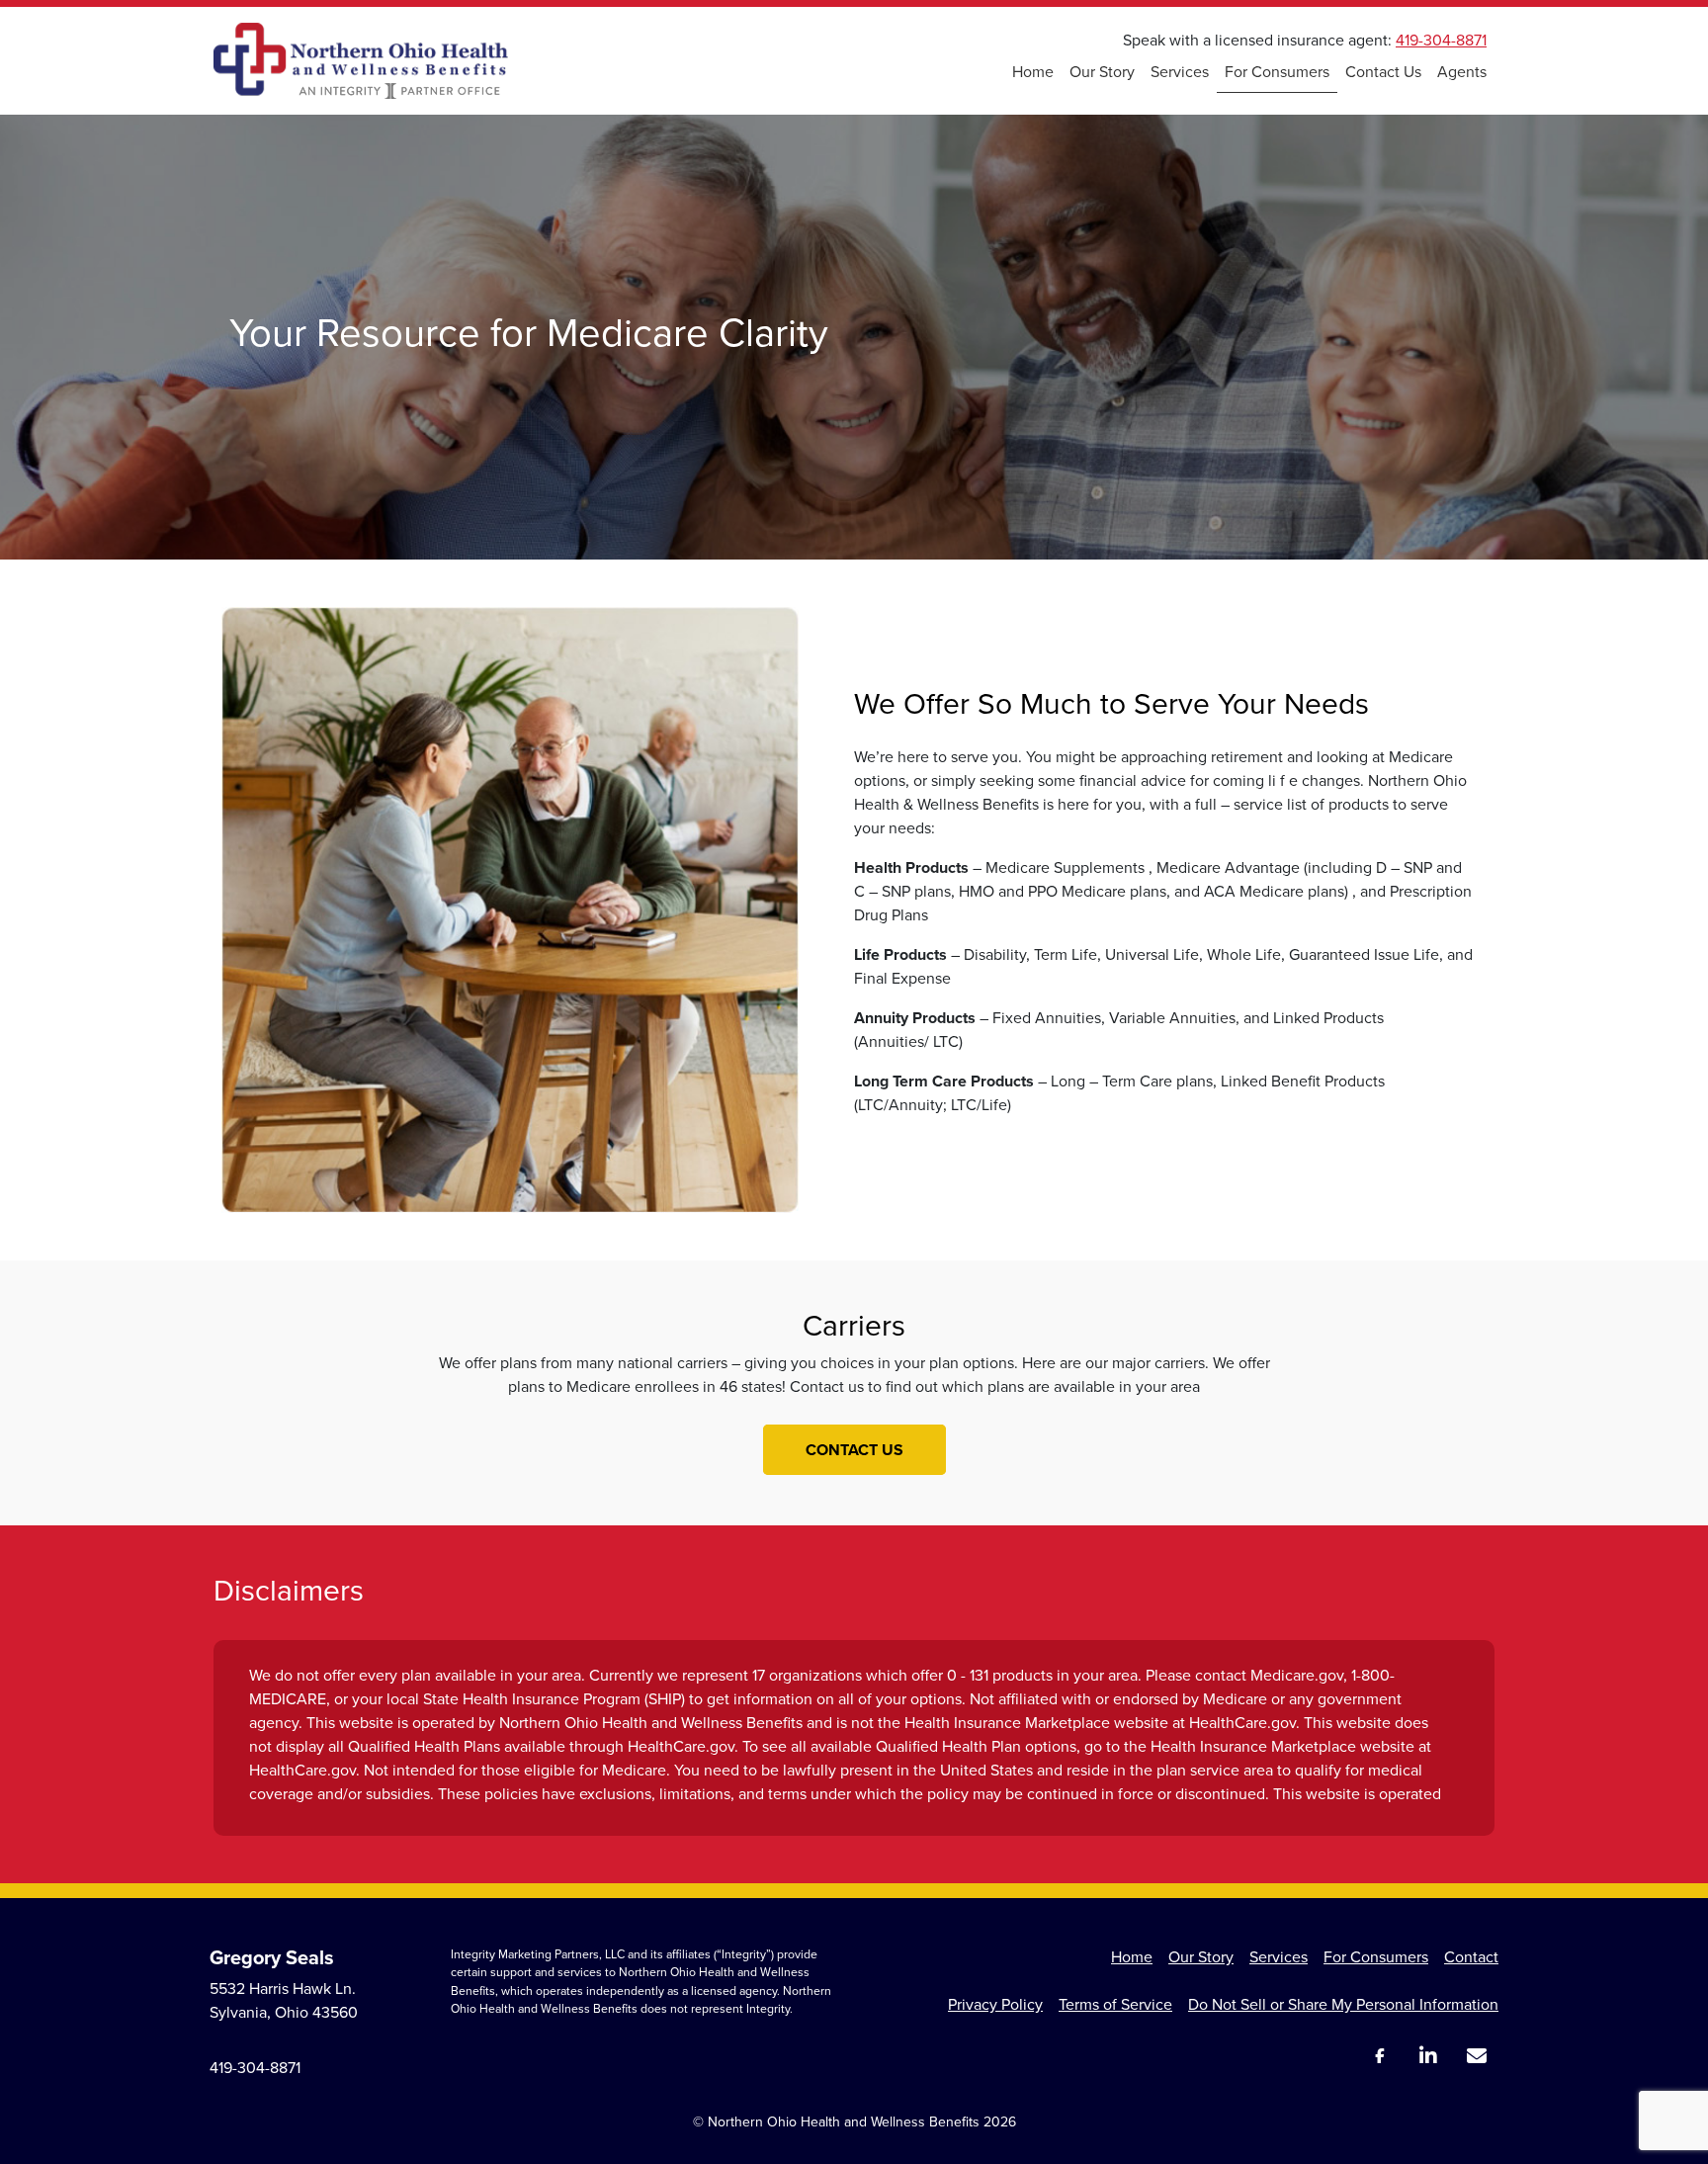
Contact (1471, 1957)
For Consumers (1277, 72)
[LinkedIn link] (1428, 2057)
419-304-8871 (1441, 40)
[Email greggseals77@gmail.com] (1476, 2057)
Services (1180, 72)
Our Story (1102, 72)
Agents (1462, 72)
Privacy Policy (995, 2004)
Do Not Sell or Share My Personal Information (1343, 2004)
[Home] (361, 61)
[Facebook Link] (1379, 2056)
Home (1033, 72)
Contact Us (1383, 72)
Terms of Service (1115, 2004)
